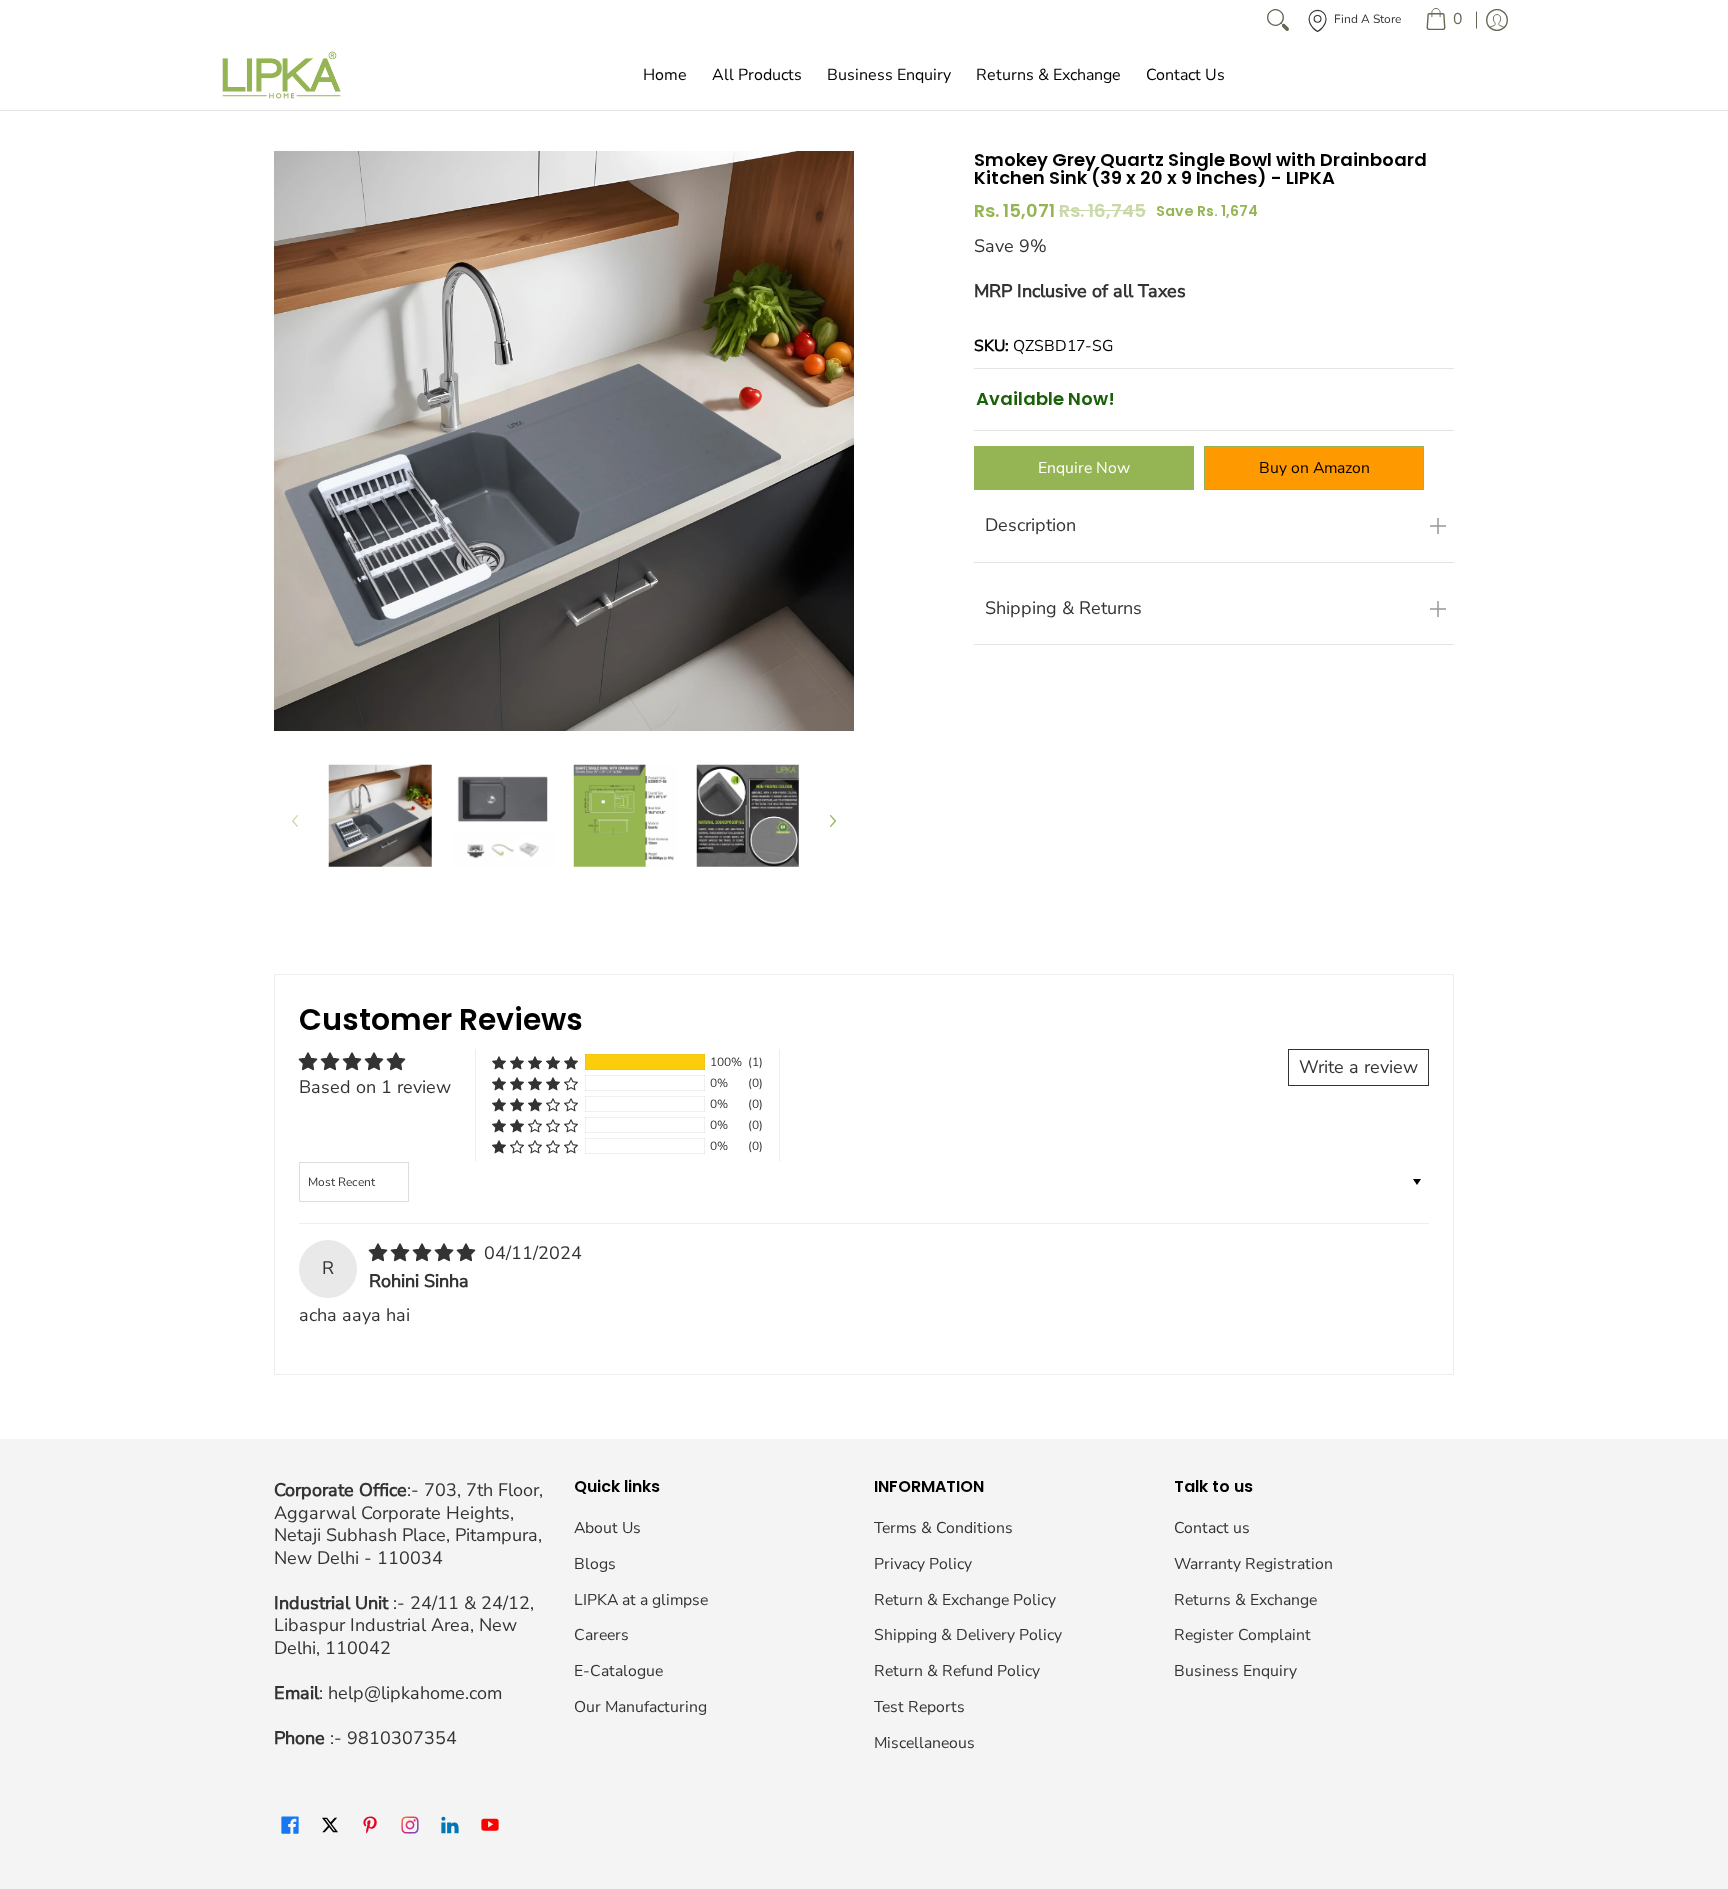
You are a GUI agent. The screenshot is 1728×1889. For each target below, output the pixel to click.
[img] (424, 1253)
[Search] (1278, 20)
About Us (607, 1528)
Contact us (1212, 1528)
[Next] (832, 820)
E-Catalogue (618, 1671)
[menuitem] (1443, 20)
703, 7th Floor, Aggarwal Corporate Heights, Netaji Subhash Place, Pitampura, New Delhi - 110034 (408, 1524)
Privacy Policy (923, 1564)
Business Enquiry (1235, 1671)
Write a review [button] (1358, 1067)
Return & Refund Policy (957, 1671)
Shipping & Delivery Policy (968, 1635)
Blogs (595, 1564)
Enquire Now (1084, 468)
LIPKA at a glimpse (641, 1600)
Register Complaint (1242, 1635)
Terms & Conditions (943, 1528)
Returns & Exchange (1245, 1600)
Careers (601, 1635)
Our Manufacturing (640, 1707)
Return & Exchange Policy (965, 1600)
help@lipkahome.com (415, 1693)
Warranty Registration (1253, 1564)
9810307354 (402, 1738)
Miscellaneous (924, 1743)
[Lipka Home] (282, 75)
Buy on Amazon (1314, 468)
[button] (535, 1062)
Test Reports (919, 1707)
